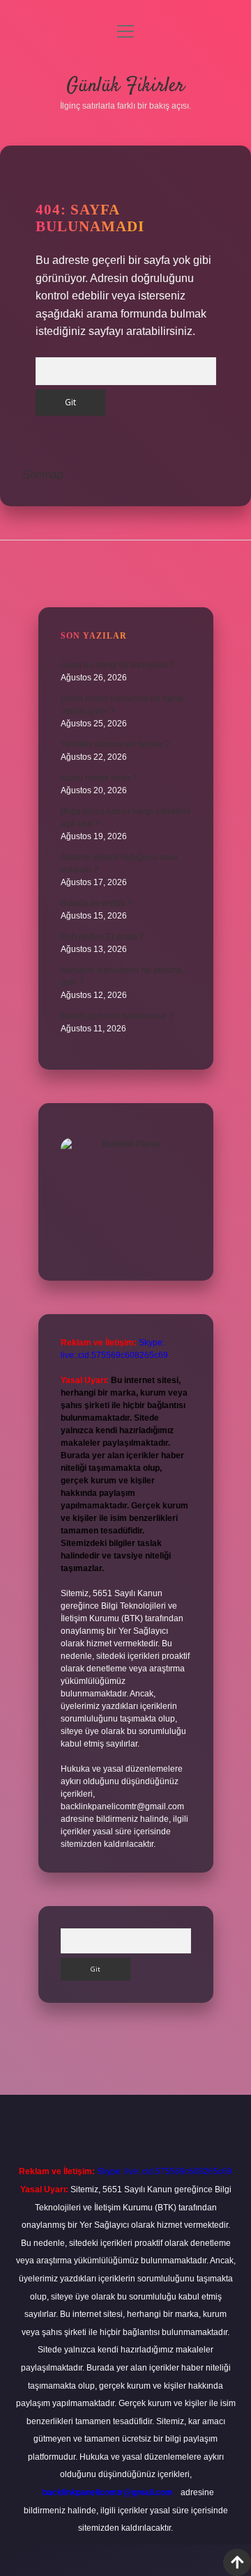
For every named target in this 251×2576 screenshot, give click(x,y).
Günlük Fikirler (125, 86)
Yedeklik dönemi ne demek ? (115, 744)
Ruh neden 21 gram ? (102, 937)
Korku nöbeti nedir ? (99, 778)
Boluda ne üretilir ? (97, 903)
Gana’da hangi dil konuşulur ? (118, 665)
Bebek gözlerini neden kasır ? (117, 1016)
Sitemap (43, 475)
